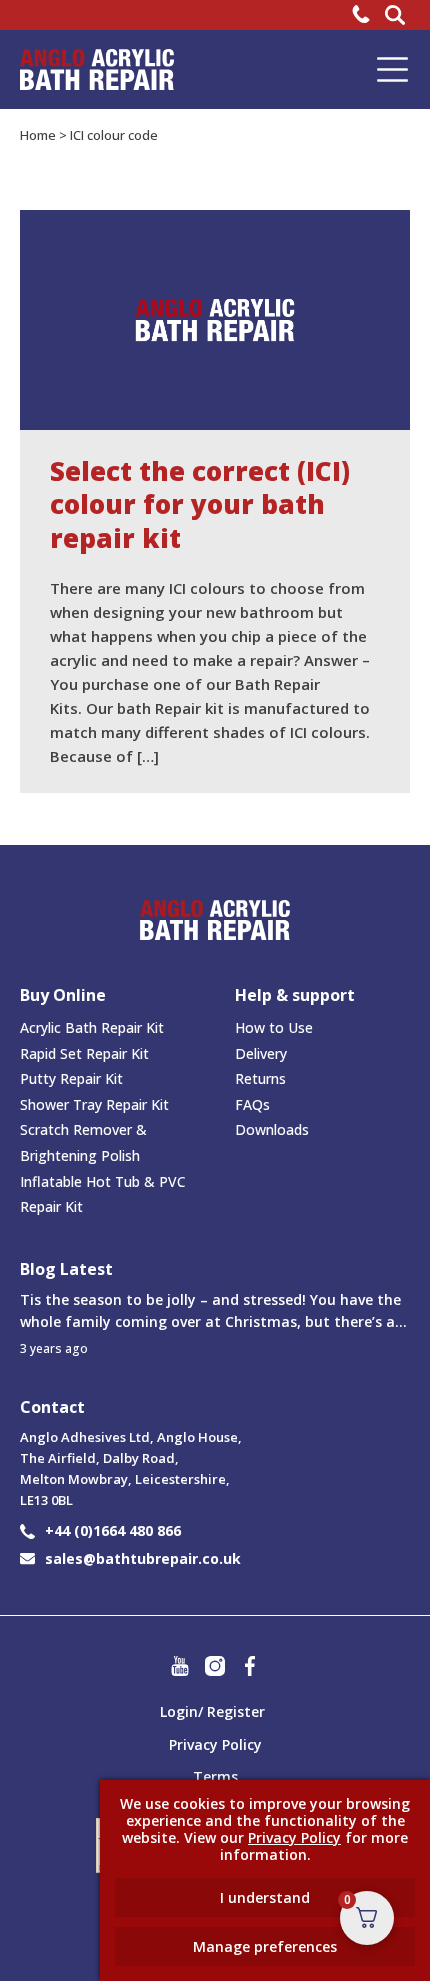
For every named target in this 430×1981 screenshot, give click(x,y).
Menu (392, 69)
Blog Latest (66, 1269)
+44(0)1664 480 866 (363, 14)
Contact (52, 1407)
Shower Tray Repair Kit (94, 1104)
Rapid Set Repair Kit (84, 1053)
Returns (260, 1078)
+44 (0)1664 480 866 (113, 1530)
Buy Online (63, 995)
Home (38, 135)
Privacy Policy (215, 1744)
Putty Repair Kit (71, 1078)
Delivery (261, 1053)
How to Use (274, 1027)
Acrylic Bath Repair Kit (92, 1027)
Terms (215, 1776)
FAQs (252, 1104)
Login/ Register (212, 1711)
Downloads (272, 1129)
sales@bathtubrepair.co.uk (143, 1558)
